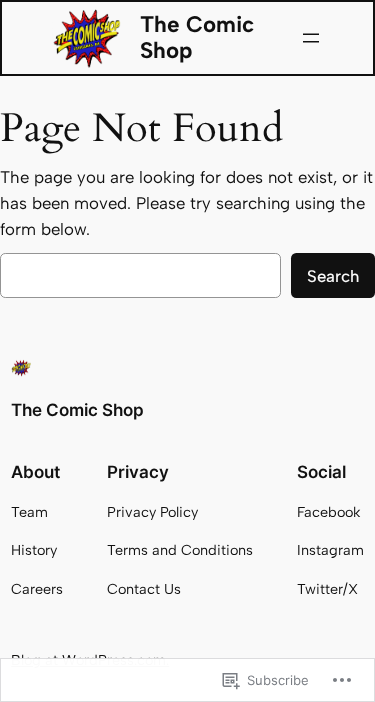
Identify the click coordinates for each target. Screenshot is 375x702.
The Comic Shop (197, 37)
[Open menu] (311, 38)
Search (333, 276)
